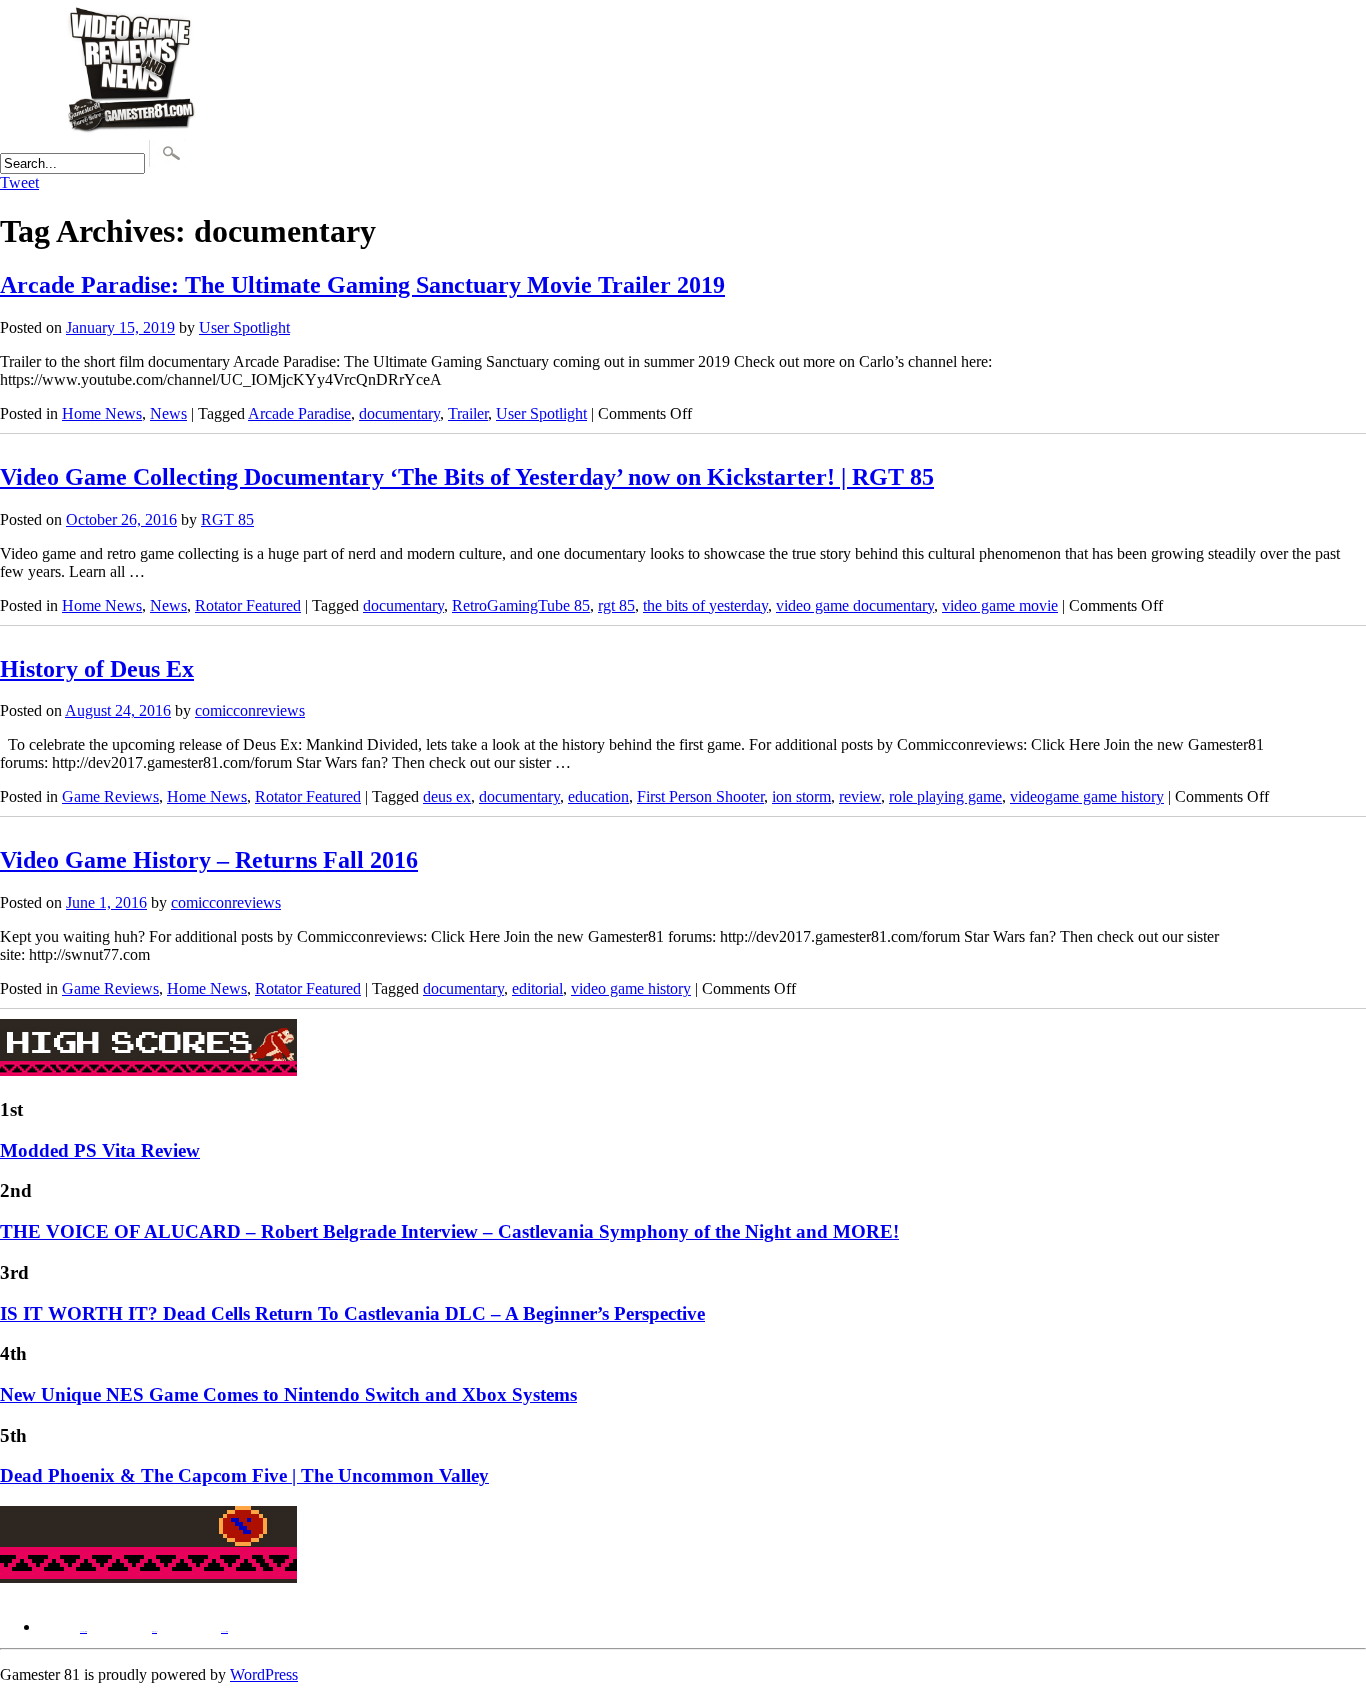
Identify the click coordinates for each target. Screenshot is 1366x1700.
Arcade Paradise (299, 413)
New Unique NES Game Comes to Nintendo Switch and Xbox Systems (288, 1394)
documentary (399, 413)
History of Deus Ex (97, 669)
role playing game (945, 796)
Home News (102, 413)
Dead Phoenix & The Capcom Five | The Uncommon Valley (244, 1475)
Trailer (468, 413)
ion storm (801, 796)
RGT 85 (227, 519)
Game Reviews (110, 796)
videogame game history (1087, 796)
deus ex (447, 796)
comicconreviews (250, 710)
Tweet (19, 182)
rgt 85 (616, 605)
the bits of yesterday (705, 605)
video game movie (1000, 605)
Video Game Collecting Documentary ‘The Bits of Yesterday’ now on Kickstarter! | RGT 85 (467, 477)
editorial (537, 988)
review (860, 796)
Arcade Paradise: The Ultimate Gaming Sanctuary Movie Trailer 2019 (362, 285)
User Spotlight (244, 327)
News (168, 413)
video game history (631, 988)
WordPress (264, 1674)
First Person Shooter (700, 796)
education (598, 796)
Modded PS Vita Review (100, 1150)
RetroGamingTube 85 (521, 605)
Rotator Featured (248, 605)
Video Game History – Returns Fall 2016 (209, 860)
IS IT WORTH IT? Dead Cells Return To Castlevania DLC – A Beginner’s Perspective (352, 1313)
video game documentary (855, 605)
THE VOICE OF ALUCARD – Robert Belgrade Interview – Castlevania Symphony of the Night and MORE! (449, 1231)
